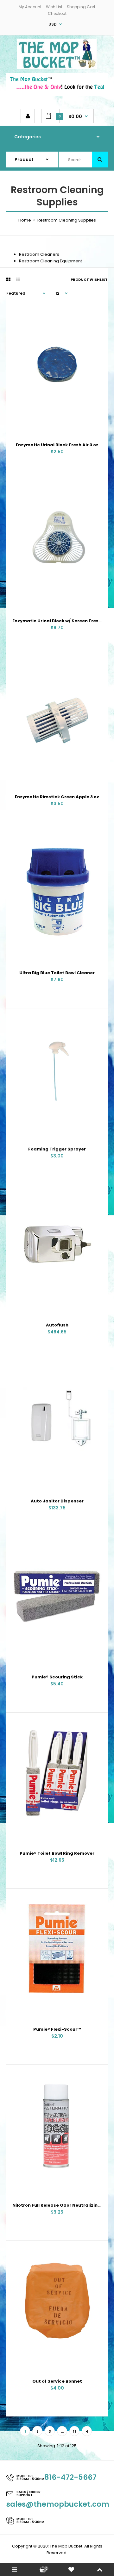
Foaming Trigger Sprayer (57, 1149)
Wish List (54, 7)
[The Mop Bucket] (57, 68)
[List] (18, 279)
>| (87, 2431)
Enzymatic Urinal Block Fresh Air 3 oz (57, 445)
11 (74, 2431)
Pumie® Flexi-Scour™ (57, 2029)
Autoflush (57, 1325)
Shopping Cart (81, 7)
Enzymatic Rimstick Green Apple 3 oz (57, 797)
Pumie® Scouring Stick (57, 1677)
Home (25, 220)
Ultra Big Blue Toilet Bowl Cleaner (57, 973)
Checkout (57, 13)
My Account (30, 7)
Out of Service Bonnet (57, 2381)
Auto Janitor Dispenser (57, 1501)
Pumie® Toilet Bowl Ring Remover (57, 1853)
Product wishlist (89, 279)
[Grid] (8, 279)
